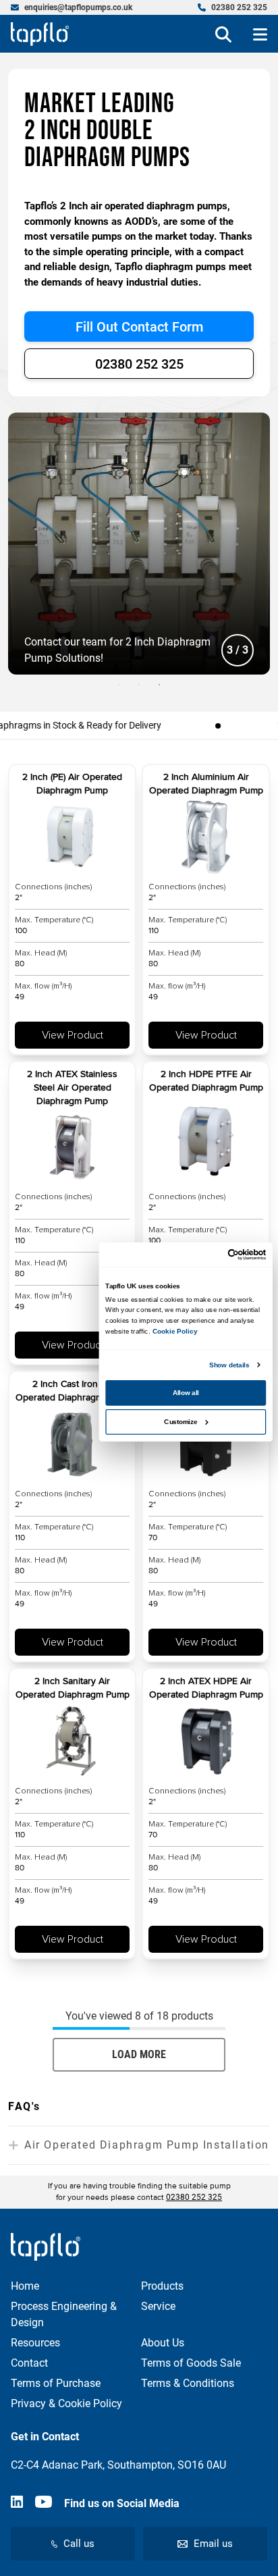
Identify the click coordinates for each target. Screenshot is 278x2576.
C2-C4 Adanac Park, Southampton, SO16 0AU (118, 2465)
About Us (163, 2343)
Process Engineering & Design (64, 2314)
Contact (29, 2363)
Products (162, 2286)
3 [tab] (159, 685)
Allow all (186, 1393)
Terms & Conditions (188, 2383)
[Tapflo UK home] (40, 34)
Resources (35, 2343)
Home (25, 2286)
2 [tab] (139, 685)
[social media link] (17, 2504)
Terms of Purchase (56, 2383)
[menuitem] (72, 7)
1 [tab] (119, 685)
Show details (229, 1364)
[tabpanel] (139, 544)
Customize (180, 1421)
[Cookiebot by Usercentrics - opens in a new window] (228, 1254)
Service (158, 2306)
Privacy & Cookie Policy (66, 2403)
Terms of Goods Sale (191, 2363)
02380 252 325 (139, 364)
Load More (139, 2054)
